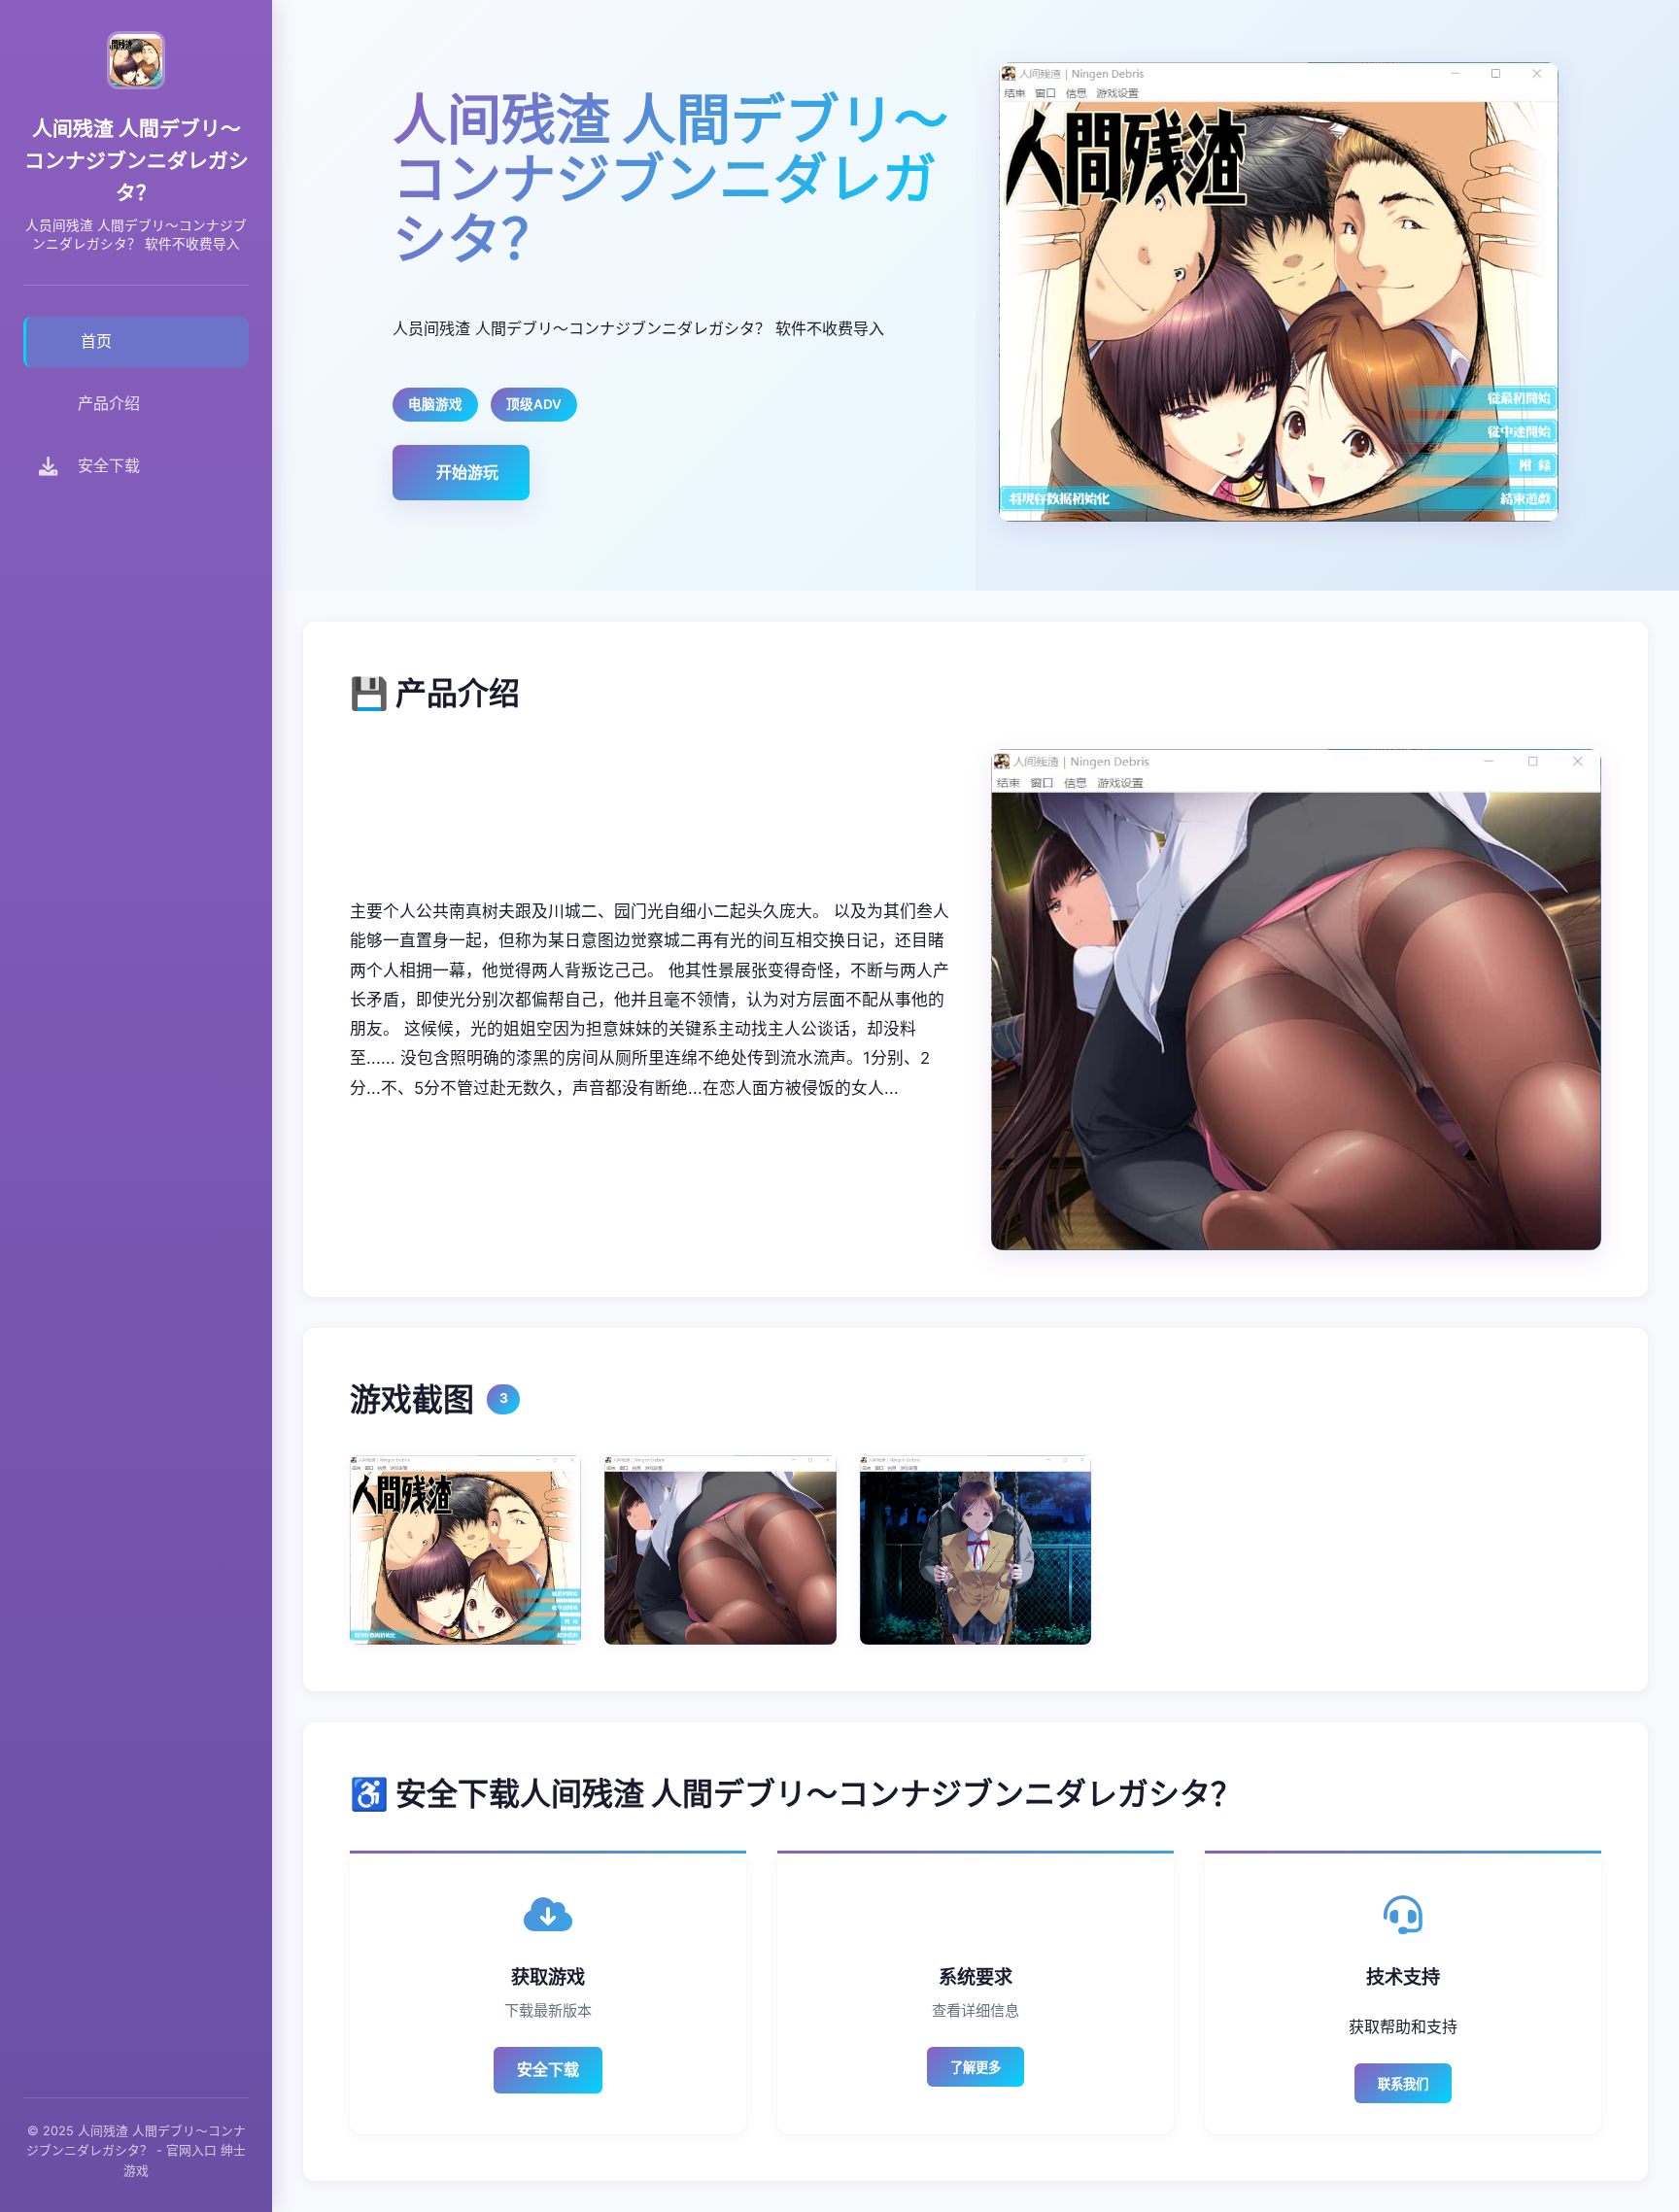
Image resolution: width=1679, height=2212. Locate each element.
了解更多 (976, 2068)
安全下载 (548, 2069)
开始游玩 (467, 472)
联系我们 (1403, 2084)
